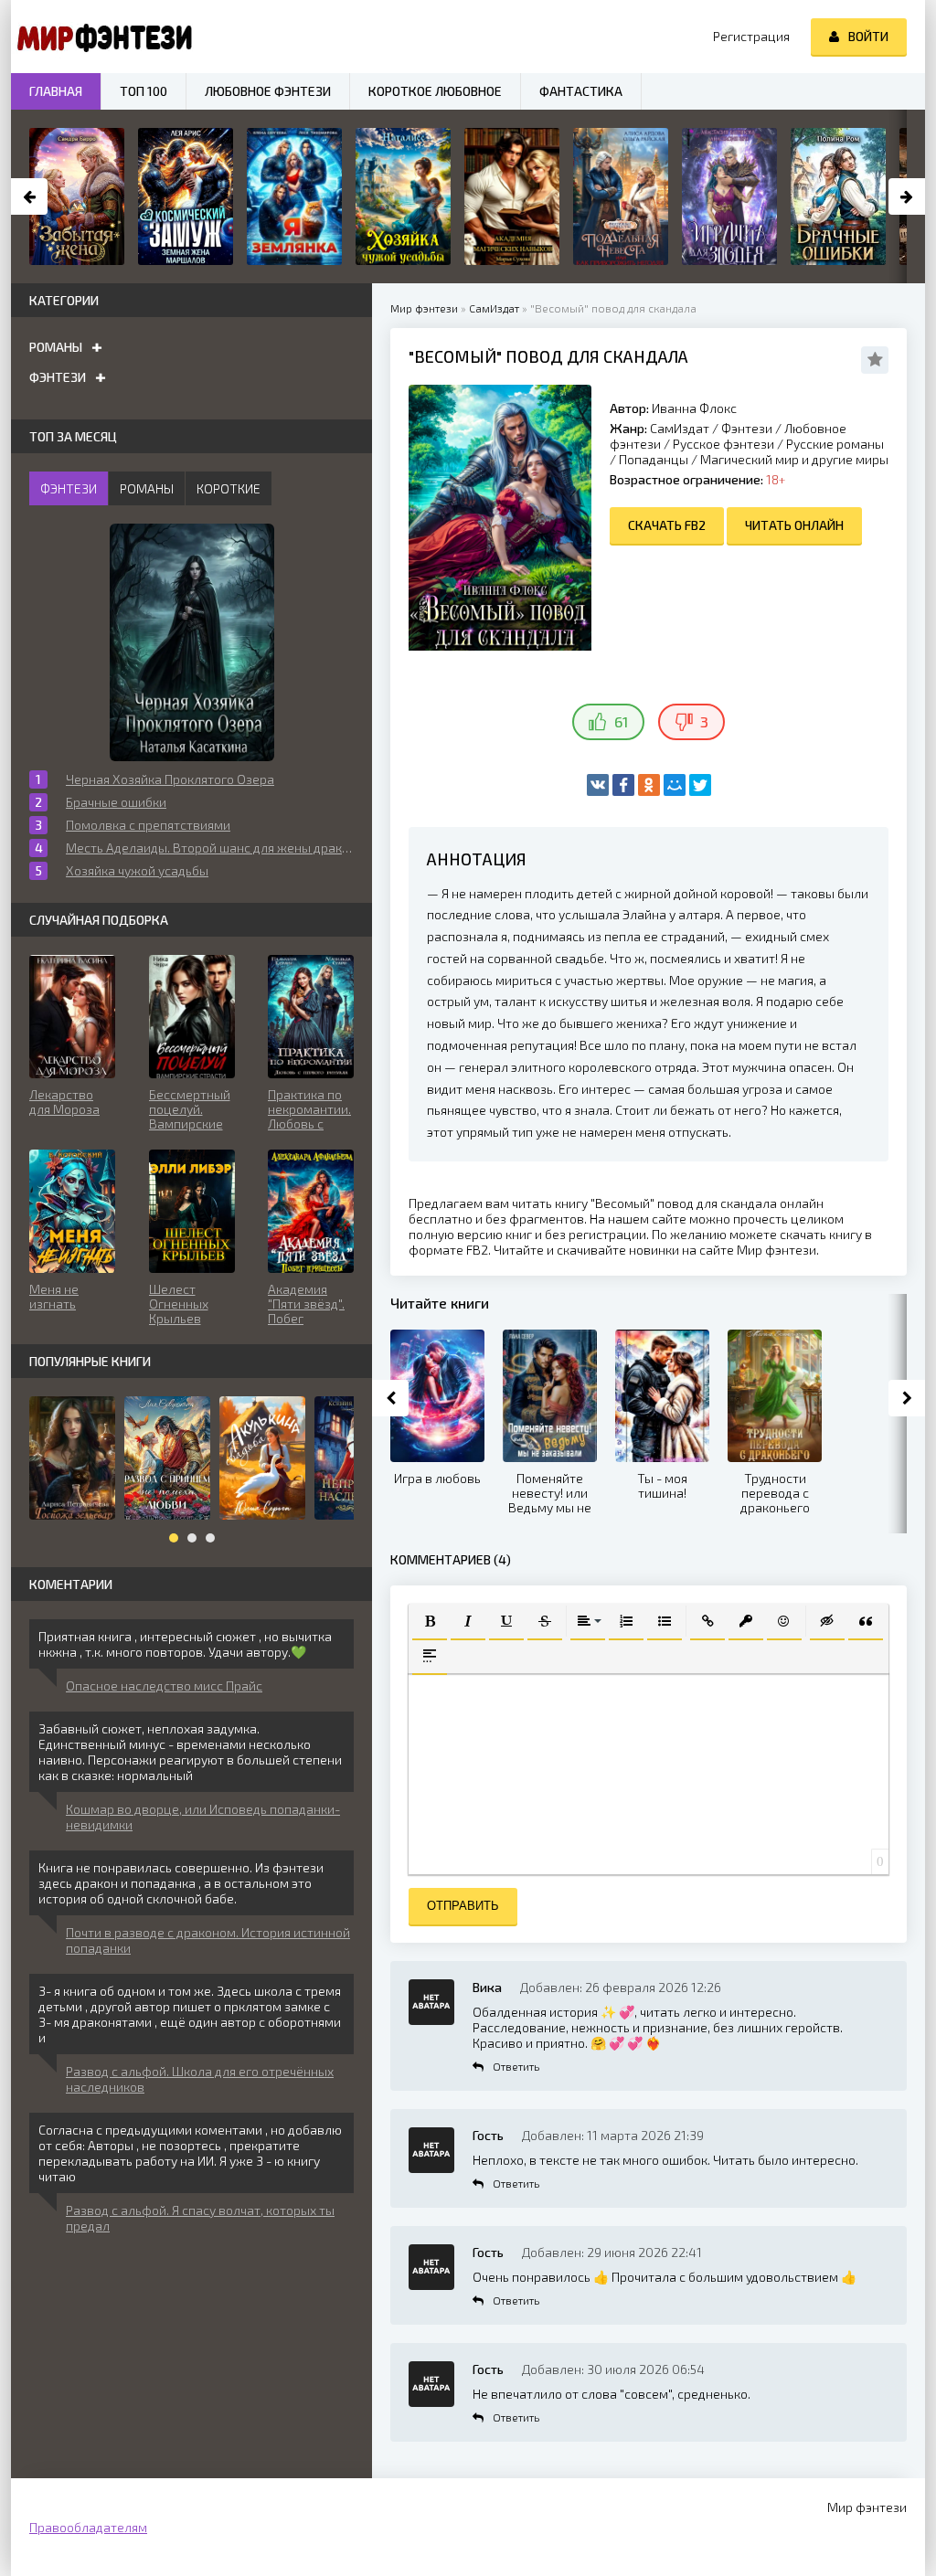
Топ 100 (144, 91)
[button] (430, 1621)
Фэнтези (747, 428)
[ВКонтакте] (598, 785)
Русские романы (835, 444)
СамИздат (680, 428)
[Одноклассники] (649, 785)
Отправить (463, 1906)
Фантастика (581, 91)
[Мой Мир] (675, 785)
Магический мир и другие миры (794, 459)
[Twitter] (700, 785)
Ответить (516, 2066)
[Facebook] (623, 785)
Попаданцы (654, 459)
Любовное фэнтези (268, 91)
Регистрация (751, 36)
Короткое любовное (435, 91)
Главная (56, 91)
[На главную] (102, 37)
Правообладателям (88, 2527)
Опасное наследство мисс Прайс (164, 1686)
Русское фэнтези (723, 444)
